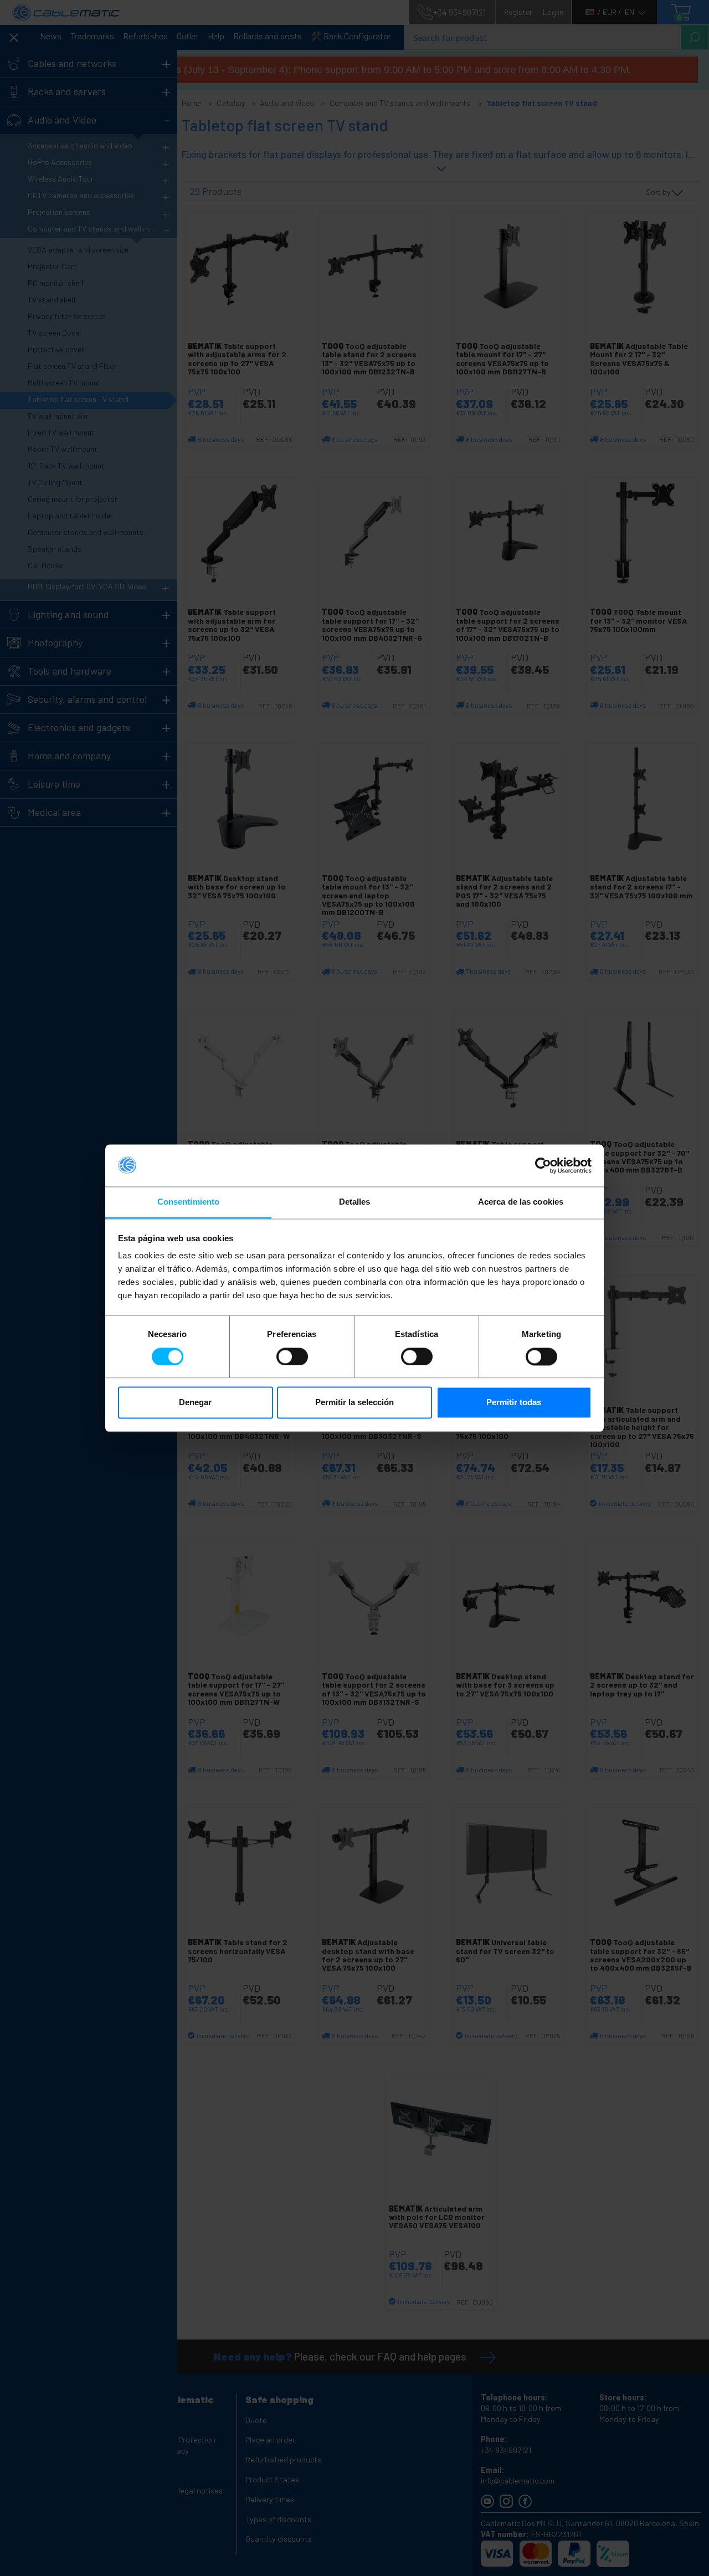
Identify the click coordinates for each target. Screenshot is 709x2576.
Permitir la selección (354, 1403)
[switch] (292, 1356)
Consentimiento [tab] (188, 1202)
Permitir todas (514, 1403)
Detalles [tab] (355, 1202)
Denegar (195, 1403)
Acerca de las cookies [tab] (521, 1202)
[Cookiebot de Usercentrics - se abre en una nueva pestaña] (543, 1165)
